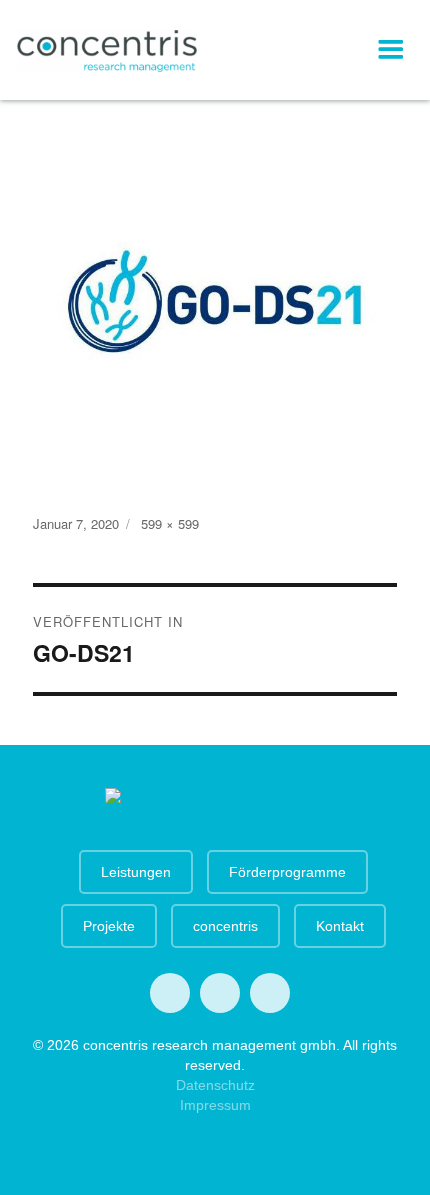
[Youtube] (220, 993)
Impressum (215, 1105)
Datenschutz (215, 1085)
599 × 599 (170, 523)
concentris (225, 926)
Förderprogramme (287, 872)
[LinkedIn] (270, 993)
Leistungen (136, 872)
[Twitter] (170, 993)
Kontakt (340, 926)
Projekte (109, 926)
